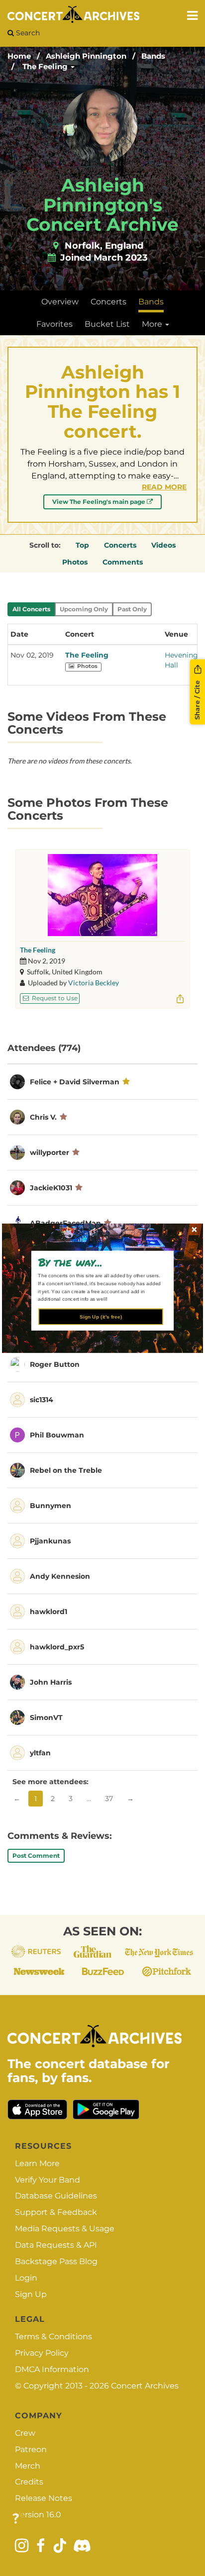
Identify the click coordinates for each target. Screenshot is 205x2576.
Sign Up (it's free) (101, 1316)
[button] (99, 1262)
